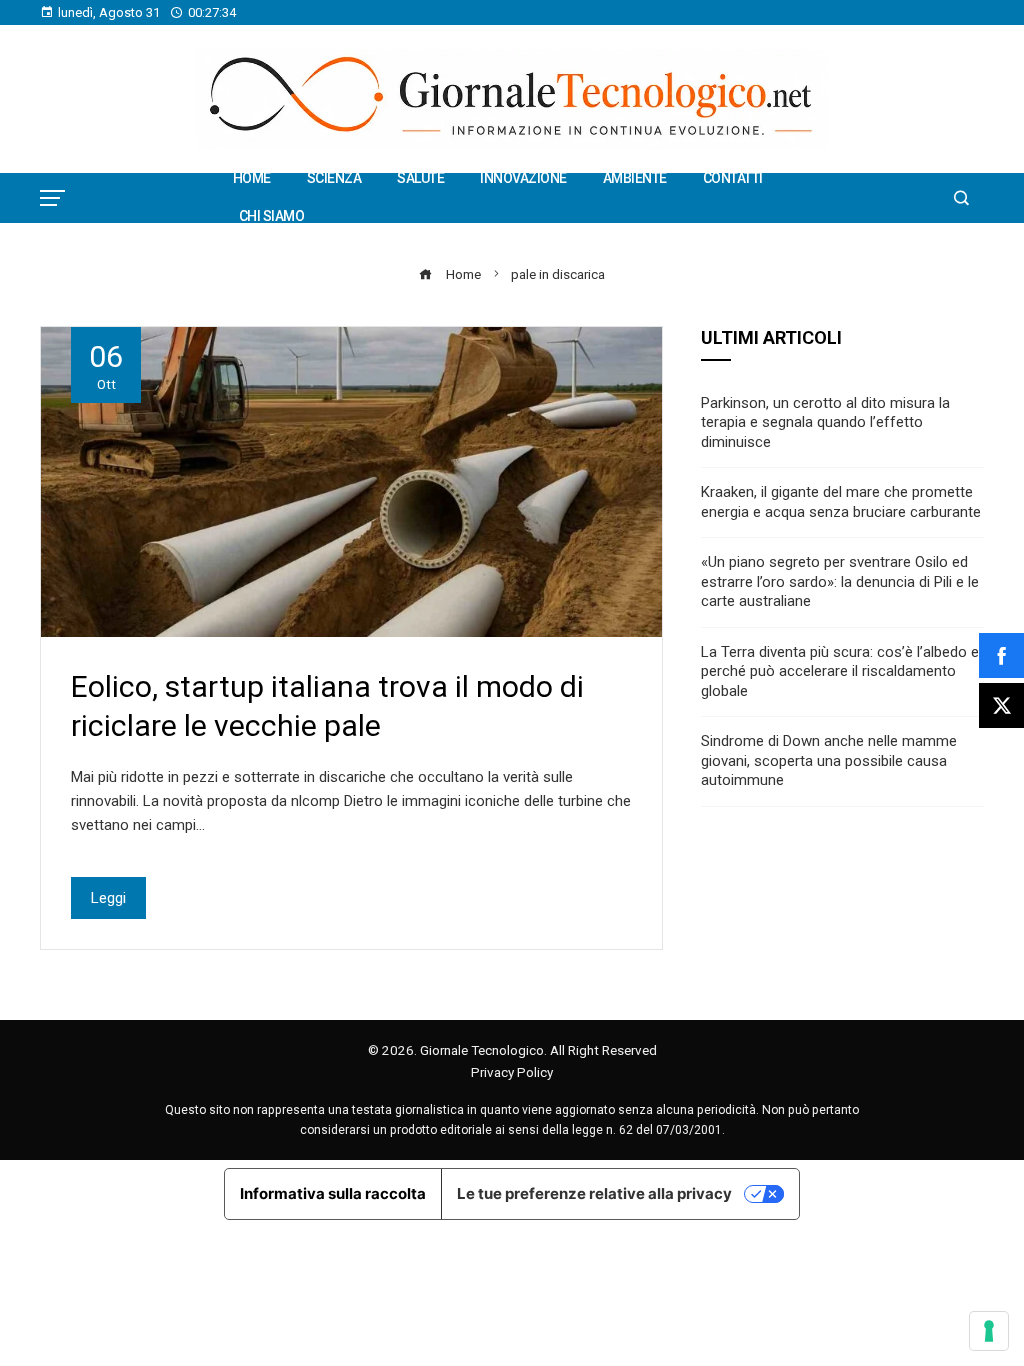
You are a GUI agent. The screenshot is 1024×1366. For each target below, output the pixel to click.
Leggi (108, 898)
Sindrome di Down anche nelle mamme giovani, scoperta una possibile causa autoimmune (829, 760)
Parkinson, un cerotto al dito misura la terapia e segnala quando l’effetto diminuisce (825, 422)
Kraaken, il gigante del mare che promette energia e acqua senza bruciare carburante (841, 502)
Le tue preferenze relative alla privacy (594, 1193)
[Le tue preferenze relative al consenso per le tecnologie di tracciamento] (989, 1331)
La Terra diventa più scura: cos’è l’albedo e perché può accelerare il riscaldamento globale (840, 671)
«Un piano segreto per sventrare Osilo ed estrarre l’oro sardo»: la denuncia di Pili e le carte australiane (840, 581)
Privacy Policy (512, 1072)
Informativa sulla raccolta (333, 1193)
